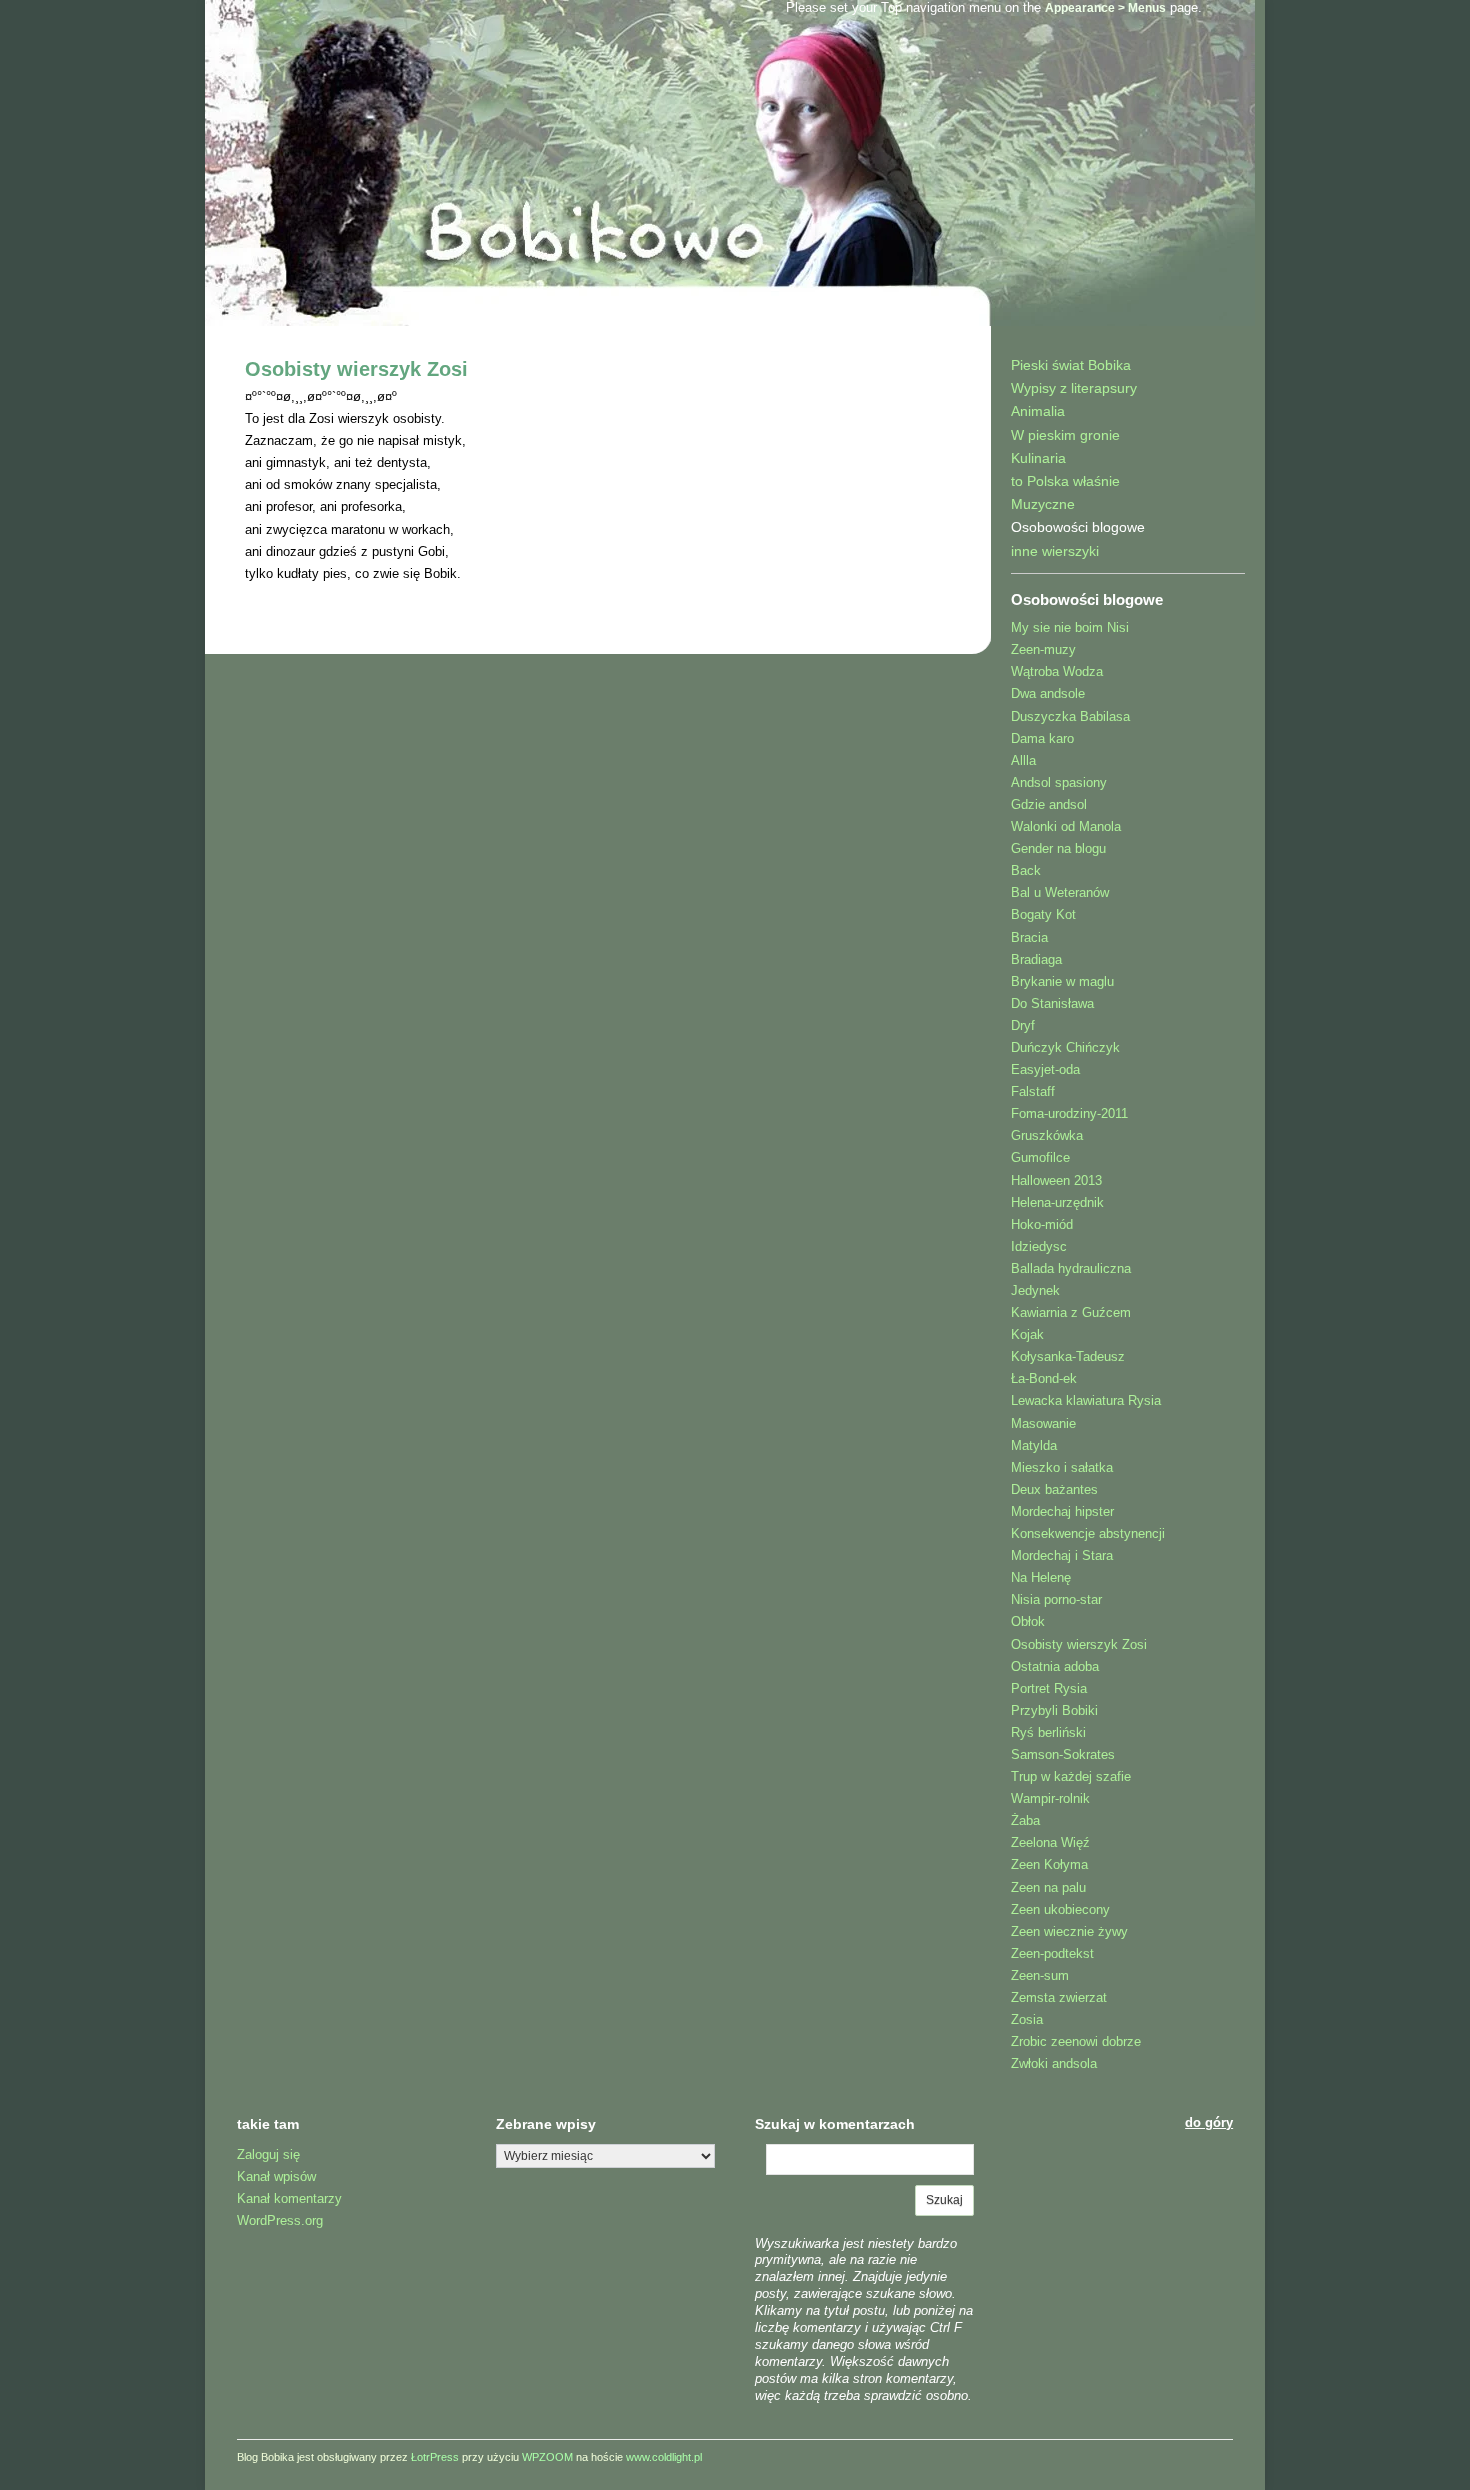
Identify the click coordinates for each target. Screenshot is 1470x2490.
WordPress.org (280, 2220)
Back (1026, 870)
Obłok (1028, 1621)
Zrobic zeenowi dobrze (1076, 2041)
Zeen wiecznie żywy (1069, 1931)
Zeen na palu (1048, 1887)
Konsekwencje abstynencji (1088, 1533)
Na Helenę (1041, 1577)
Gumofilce (1040, 1157)
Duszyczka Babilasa (1070, 716)
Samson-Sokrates (1063, 1754)
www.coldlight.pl (664, 2457)
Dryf (1023, 1025)
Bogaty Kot (1043, 914)
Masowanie (1043, 1423)
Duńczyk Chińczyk (1065, 1047)
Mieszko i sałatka (1062, 1467)
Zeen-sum (1040, 1975)
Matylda (1034, 1445)
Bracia (1029, 937)
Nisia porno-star (1056, 1599)
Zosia (1027, 2019)
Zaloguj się (268, 2154)
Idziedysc (1039, 1246)
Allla (1023, 760)
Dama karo (1042, 738)
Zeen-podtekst (1052, 1953)
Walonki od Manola (1066, 826)
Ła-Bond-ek (1044, 1378)
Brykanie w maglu (1062, 981)
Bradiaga (1036, 959)
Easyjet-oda (1045, 1069)
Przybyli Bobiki (1054, 1710)
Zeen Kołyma (1049, 1864)
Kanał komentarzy (289, 2198)
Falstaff (1033, 1091)
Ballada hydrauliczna (1071, 1268)
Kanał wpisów (276, 2176)
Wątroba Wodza (1057, 671)
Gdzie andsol (1049, 804)
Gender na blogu (1058, 848)
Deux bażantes (1054, 1489)
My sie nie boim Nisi (1070, 627)
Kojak (1027, 1334)
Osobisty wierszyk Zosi (356, 369)
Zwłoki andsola (1054, 2063)
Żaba (1025, 1820)
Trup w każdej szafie (1071, 1776)
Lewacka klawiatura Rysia (1086, 1400)
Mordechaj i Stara (1062, 1555)
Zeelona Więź (1050, 1842)
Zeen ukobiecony (1060, 1909)
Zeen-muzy (1043, 649)
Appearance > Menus (1105, 8)
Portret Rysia (1049, 1688)
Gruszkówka (1047, 1135)
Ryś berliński (1048, 1732)
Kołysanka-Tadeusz (1068, 1356)
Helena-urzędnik (1057, 1202)
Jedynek (1035, 1290)
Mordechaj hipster (1062, 1511)
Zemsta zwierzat (1059, 1997)
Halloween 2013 (1056, 1180)
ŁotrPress (435, 2457)
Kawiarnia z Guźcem (1071, 1312)
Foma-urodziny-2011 (1069, 1113)
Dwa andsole (1048, 693)
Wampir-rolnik (1050, 1798)
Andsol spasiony (1059, 782)
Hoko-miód (1042, 1224)
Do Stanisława (1052, 1003)
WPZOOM (547, 2457)
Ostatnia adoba (1055, 1666)
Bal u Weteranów (1060, 892)
